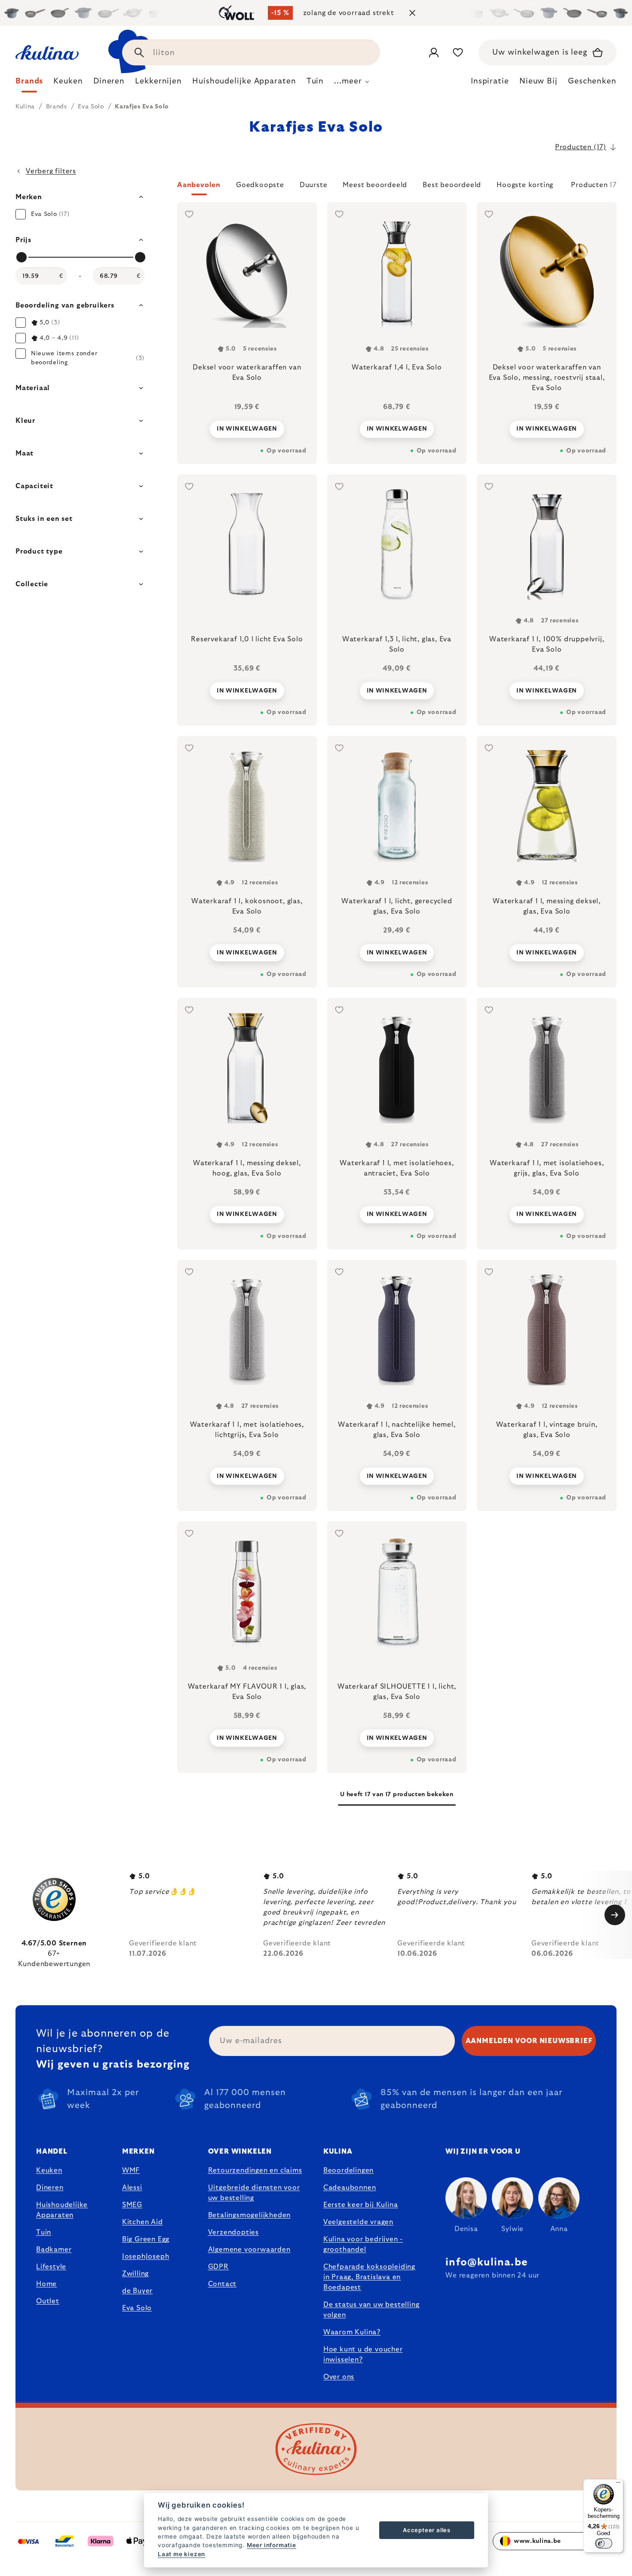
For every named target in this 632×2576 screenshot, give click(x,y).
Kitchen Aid (143, 2222)
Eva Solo (137, 2308)
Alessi (132, 2188)
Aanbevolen (199, 185)
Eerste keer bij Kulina (361, 2205)
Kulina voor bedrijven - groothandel (363, 2244)
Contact (222, 2284)
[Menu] (618, 2484)
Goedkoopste (260, 185)
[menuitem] (29, 83)
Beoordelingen (348, 2170)
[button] (397, 188)
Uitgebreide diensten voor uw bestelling (254, 2193)
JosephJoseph (146, 2256)
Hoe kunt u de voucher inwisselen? (363, 2354)
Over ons (339, 2377)
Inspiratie (490, 81)
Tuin (44, 2232)
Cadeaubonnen (350, 2188)
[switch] (604, 2543)
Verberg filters (51, 171)
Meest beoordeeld (375, 185)
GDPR (218, 2267)
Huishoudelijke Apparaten (62, 2210)
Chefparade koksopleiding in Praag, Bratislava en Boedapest (369, 2277)
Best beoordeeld (452, 185)
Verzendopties (233, 2232)
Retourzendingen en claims (255, 2170)
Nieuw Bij (538, 81)
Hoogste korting (525, 185)
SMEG (132, 2205)
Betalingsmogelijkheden (250, 2215)
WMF (131, 2170)
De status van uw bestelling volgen (371, 2310)
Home (46, 2284)
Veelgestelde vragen (358, 2222)
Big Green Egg (146, 2239)
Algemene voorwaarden (249, 2250)
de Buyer (137, 2291)
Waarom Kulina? (352, 2332)
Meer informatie (272, 2545)
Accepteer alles (427, 2530)
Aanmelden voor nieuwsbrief (529, 2041)
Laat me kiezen (181, 2554)
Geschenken (592, 81)
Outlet (48, 2301)
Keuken (49, 2170)
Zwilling (135, 2274)
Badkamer (54, 2250)
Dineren (50, 2188)
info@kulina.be (487, 2262)
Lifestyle (51, 2267)
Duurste (314, 185)
